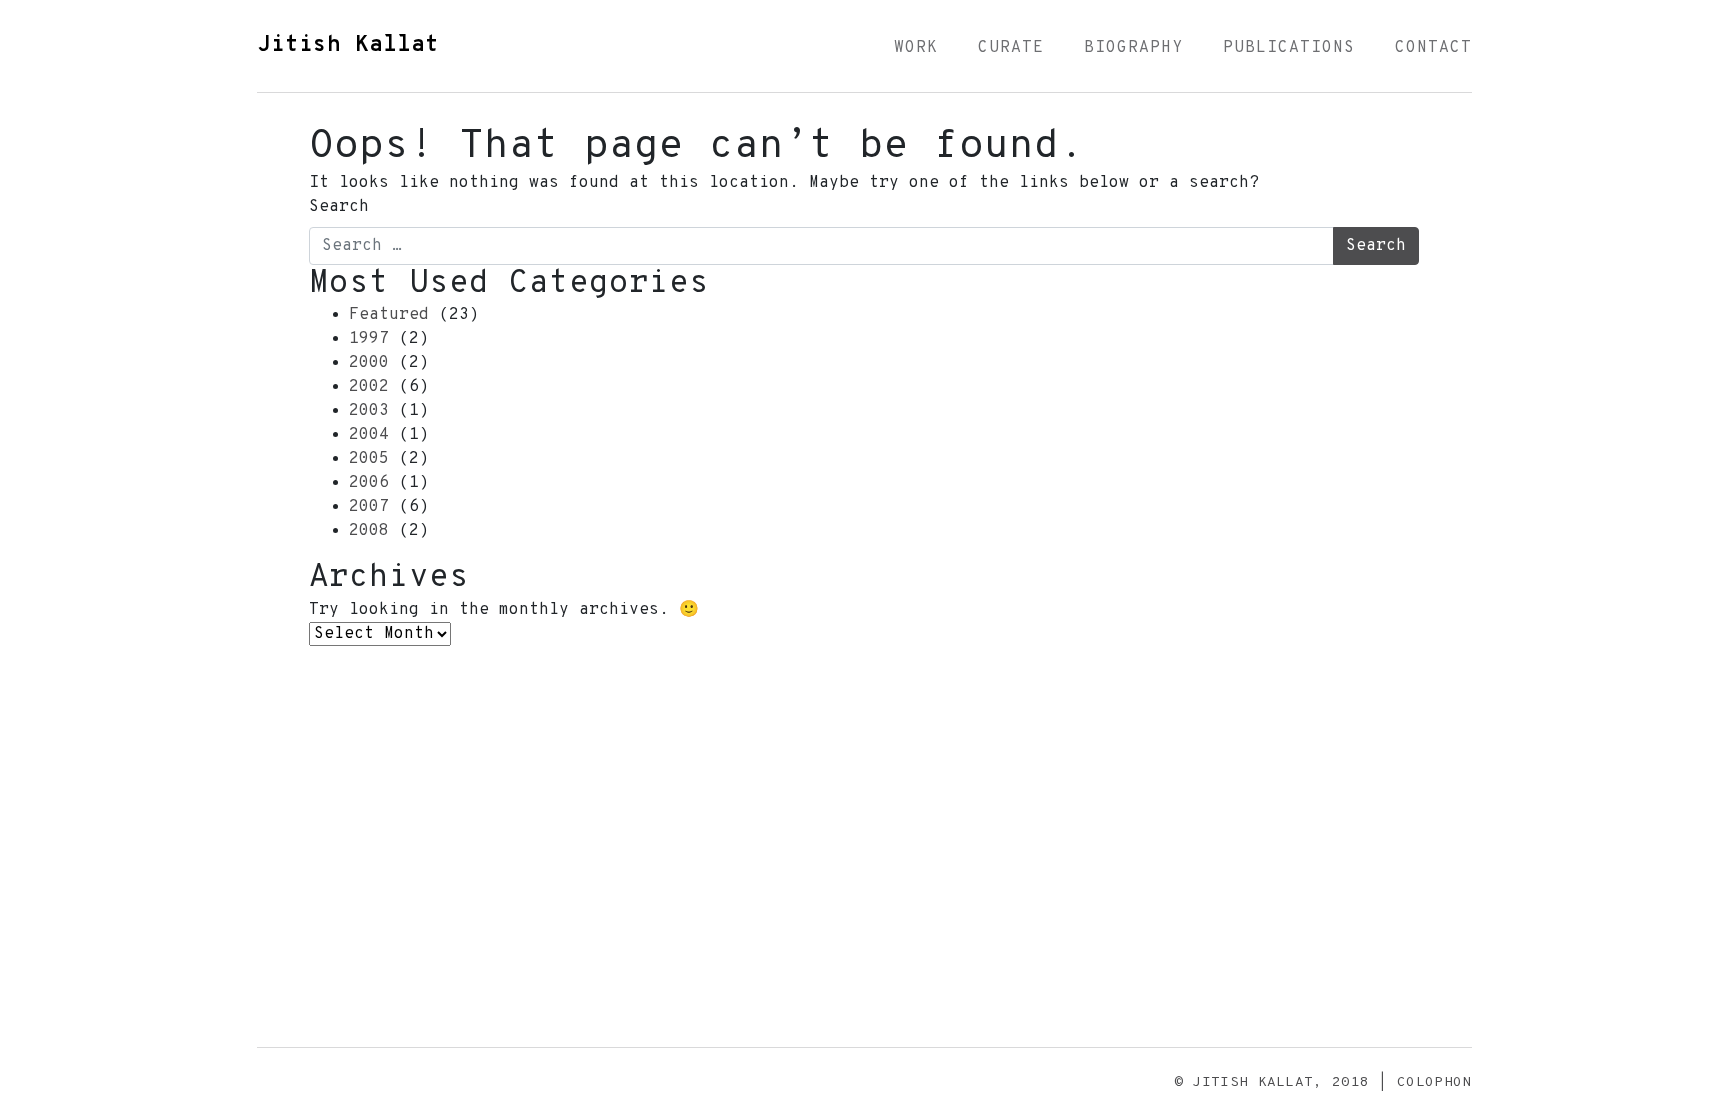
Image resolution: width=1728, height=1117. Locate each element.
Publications (1289, 48)
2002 (369, 387)
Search (339, 207)
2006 (369, 483)
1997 (369, 339)
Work (916, 48)
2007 (369, 507)
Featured (389, 315)
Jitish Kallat (348, 45)
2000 (369, 363)
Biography (1133, 48)
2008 (369, 531)
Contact (1433, 48)
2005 (369, 459)
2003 (369, 411)
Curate (1011, 48)
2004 (369, 435)
